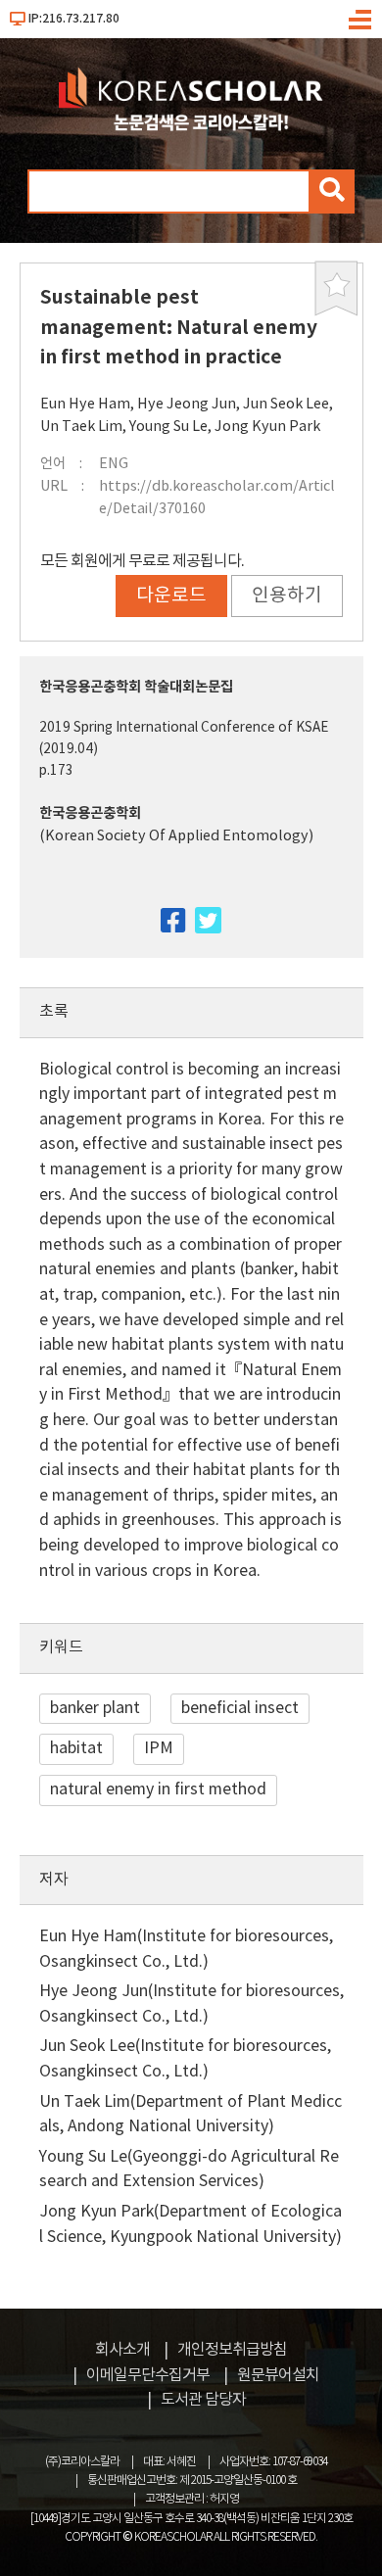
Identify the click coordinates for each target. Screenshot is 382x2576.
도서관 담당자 (203, 2400)
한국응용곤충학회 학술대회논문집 (136, 687)
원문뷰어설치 (278, 2375)
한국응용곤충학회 (90, 813)
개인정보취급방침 (232, 2350)
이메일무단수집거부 (148, 2375)
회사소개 (122, 2350)
